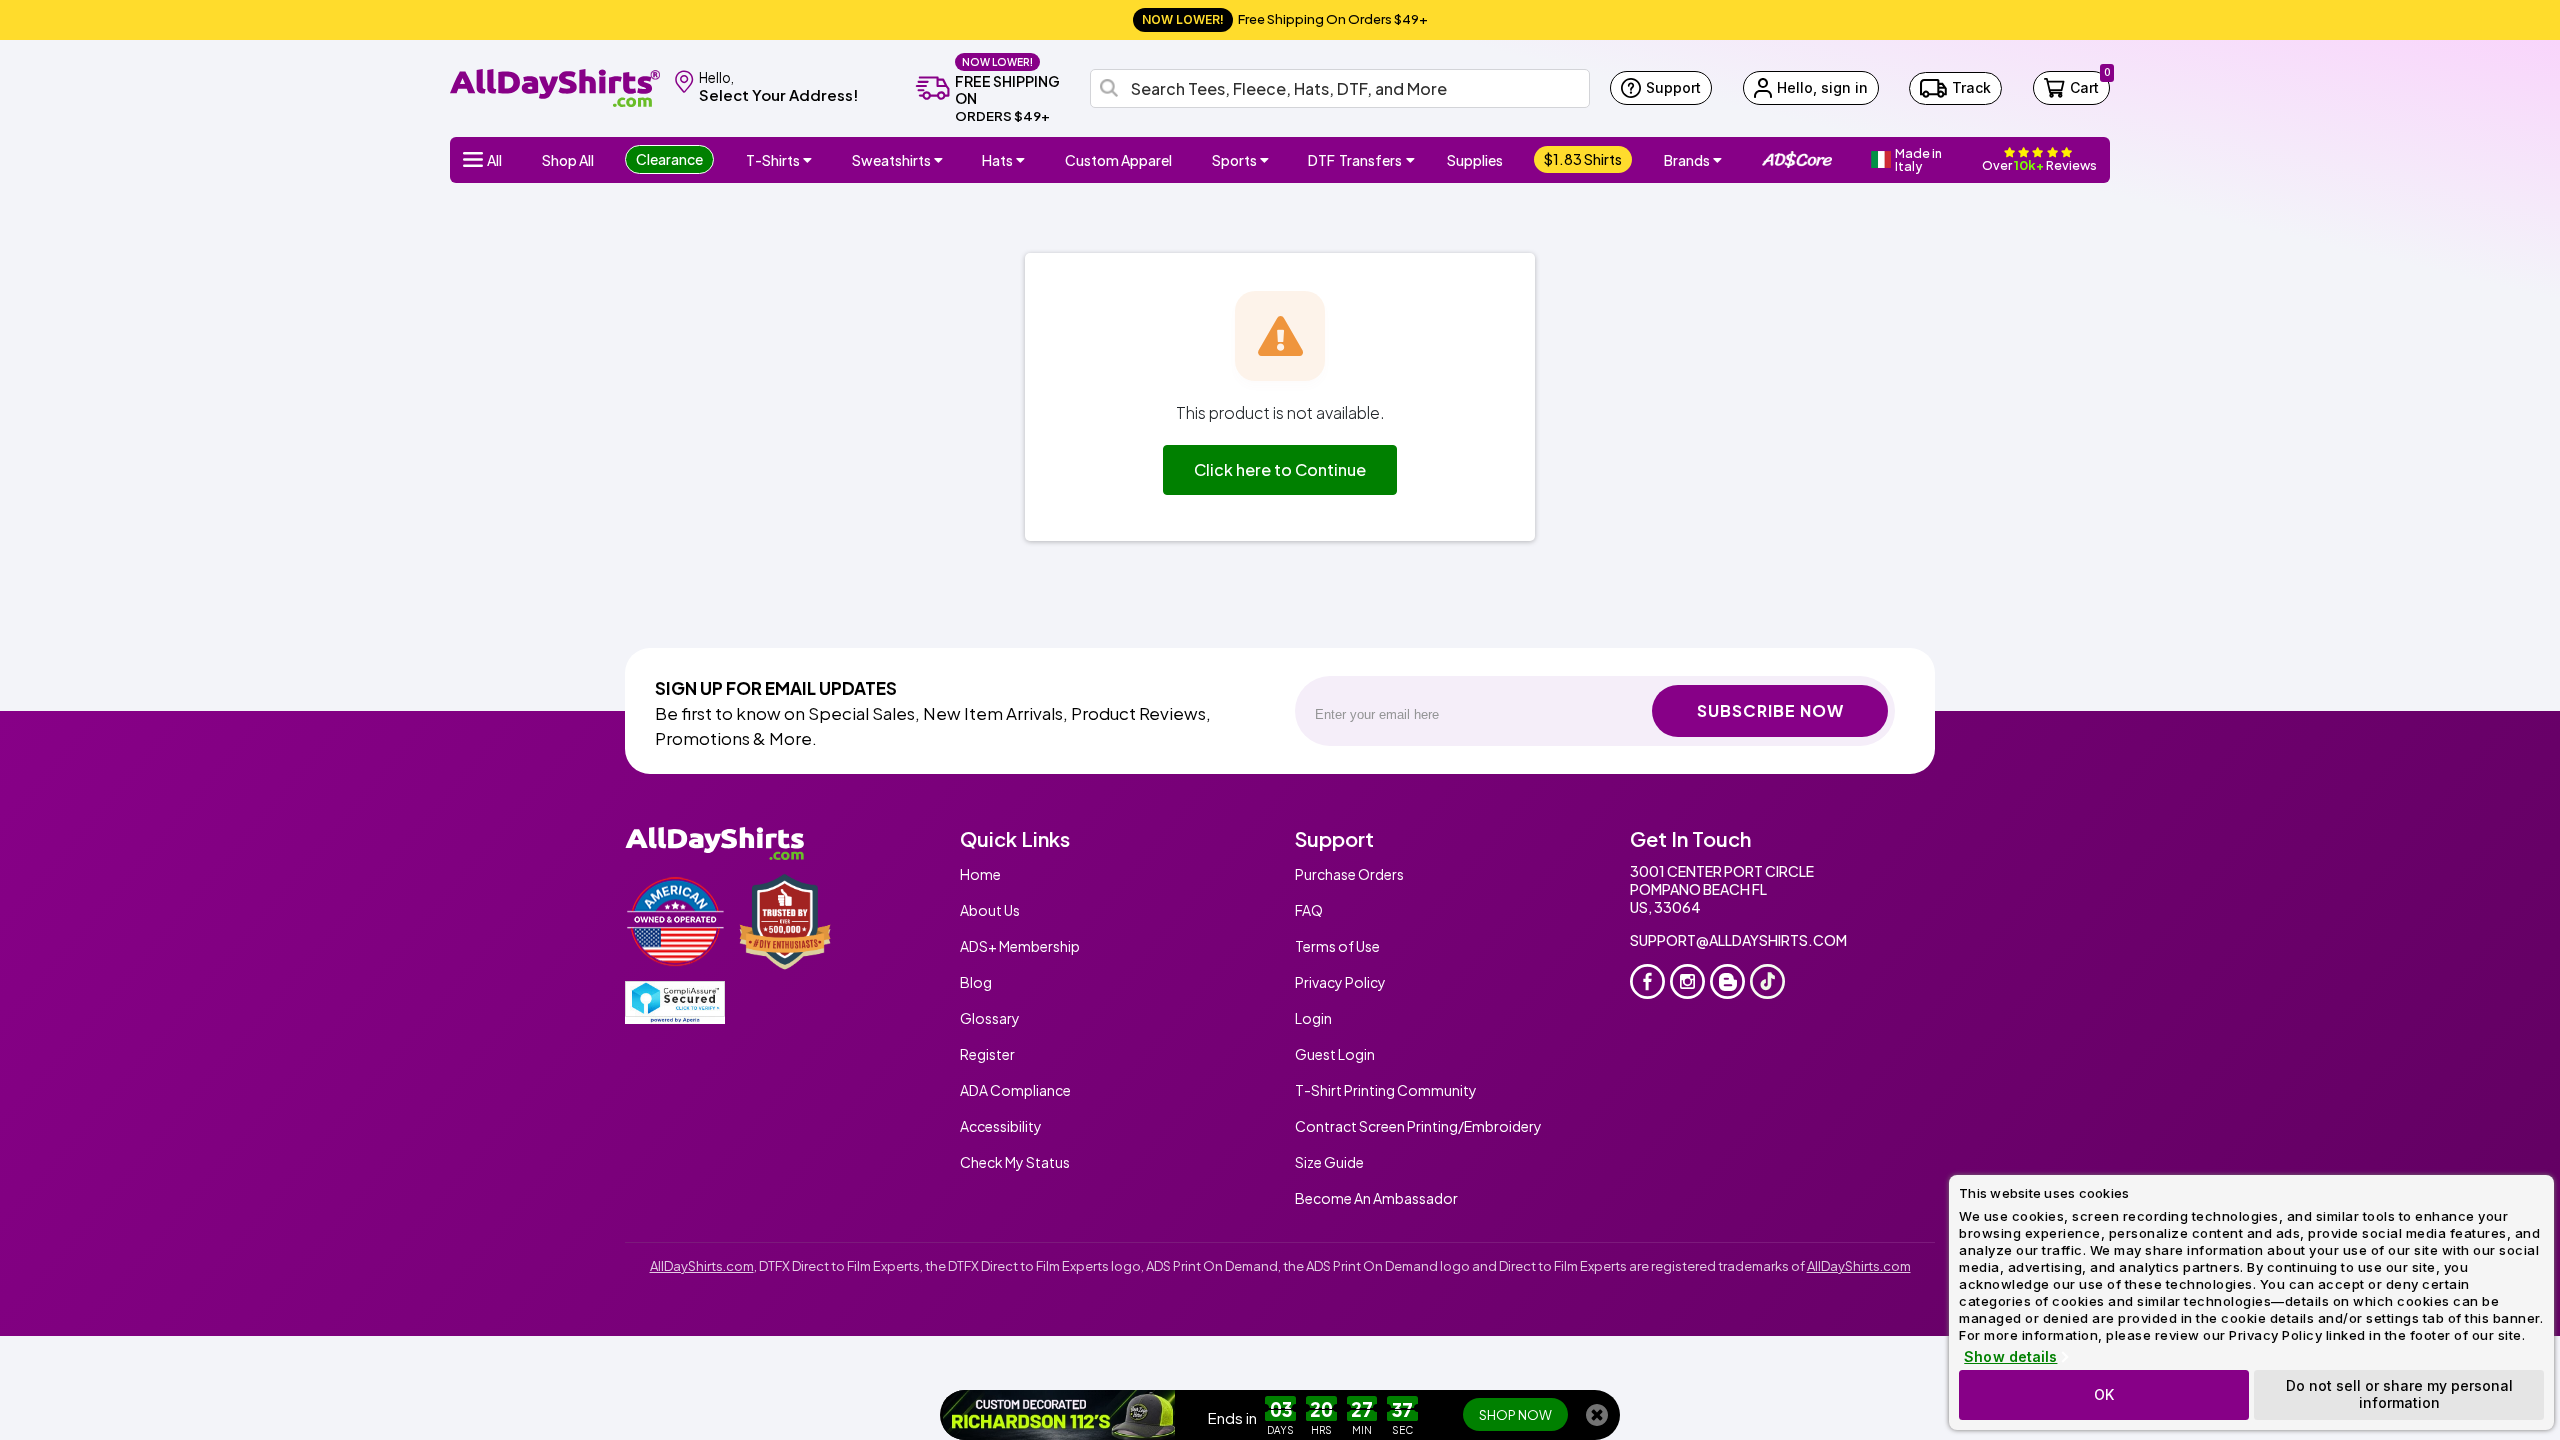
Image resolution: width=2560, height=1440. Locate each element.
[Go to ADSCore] (1797, 160)
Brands (1687, 160)
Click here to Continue (1280, 469)
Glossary (990, 1018)
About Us (990, 910)
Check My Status (1015, 1162)
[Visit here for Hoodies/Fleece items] (941, 160)
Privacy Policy (1340, 982)
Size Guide (1329, 1162)
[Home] (555, 86)
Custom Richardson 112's (1316, 1415)
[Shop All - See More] (1059, 1415)
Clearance (669, 159)
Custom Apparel (1118, 160)
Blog (976, 982)
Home (980, 874)
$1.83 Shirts (1583, 159)
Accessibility (1001, 1126)
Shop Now (1515, 1415)
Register (987, 1054)
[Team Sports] (1267, 160)
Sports (1234, 160)
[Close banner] (1597, 1415)
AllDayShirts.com (702, 1266)
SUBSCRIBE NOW (1770, 710)
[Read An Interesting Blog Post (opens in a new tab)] (1727, 981)
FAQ (1309, 910)
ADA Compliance (1015, 1090)
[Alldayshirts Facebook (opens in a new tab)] (1647, 981)
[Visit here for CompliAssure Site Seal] (675, 1002)
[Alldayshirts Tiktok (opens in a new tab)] (1767, 981)
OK (2104, 1394)
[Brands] (1720, 160)
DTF (1355, 160)
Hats (997, 160)
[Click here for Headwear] (1023, 160)
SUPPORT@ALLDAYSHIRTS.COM (1738, 940)
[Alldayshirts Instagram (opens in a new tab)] (1687, 981)
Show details (2010, 1357)
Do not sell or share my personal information (2399, 1394)
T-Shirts (773, 160)
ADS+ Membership (1020, 946)
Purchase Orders (1349, 874)
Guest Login (1335, 1054)
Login (1313, 1018)
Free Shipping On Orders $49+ (1285, 19)
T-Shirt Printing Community (1386, 1090)
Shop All (568, 160)
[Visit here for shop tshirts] (810, 160)
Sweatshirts (891, 160)
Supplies (1475, 160)
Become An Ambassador (1376, 1198)
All (494, 160)
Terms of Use (1337, 946)
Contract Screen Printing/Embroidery (1418, 1126)
